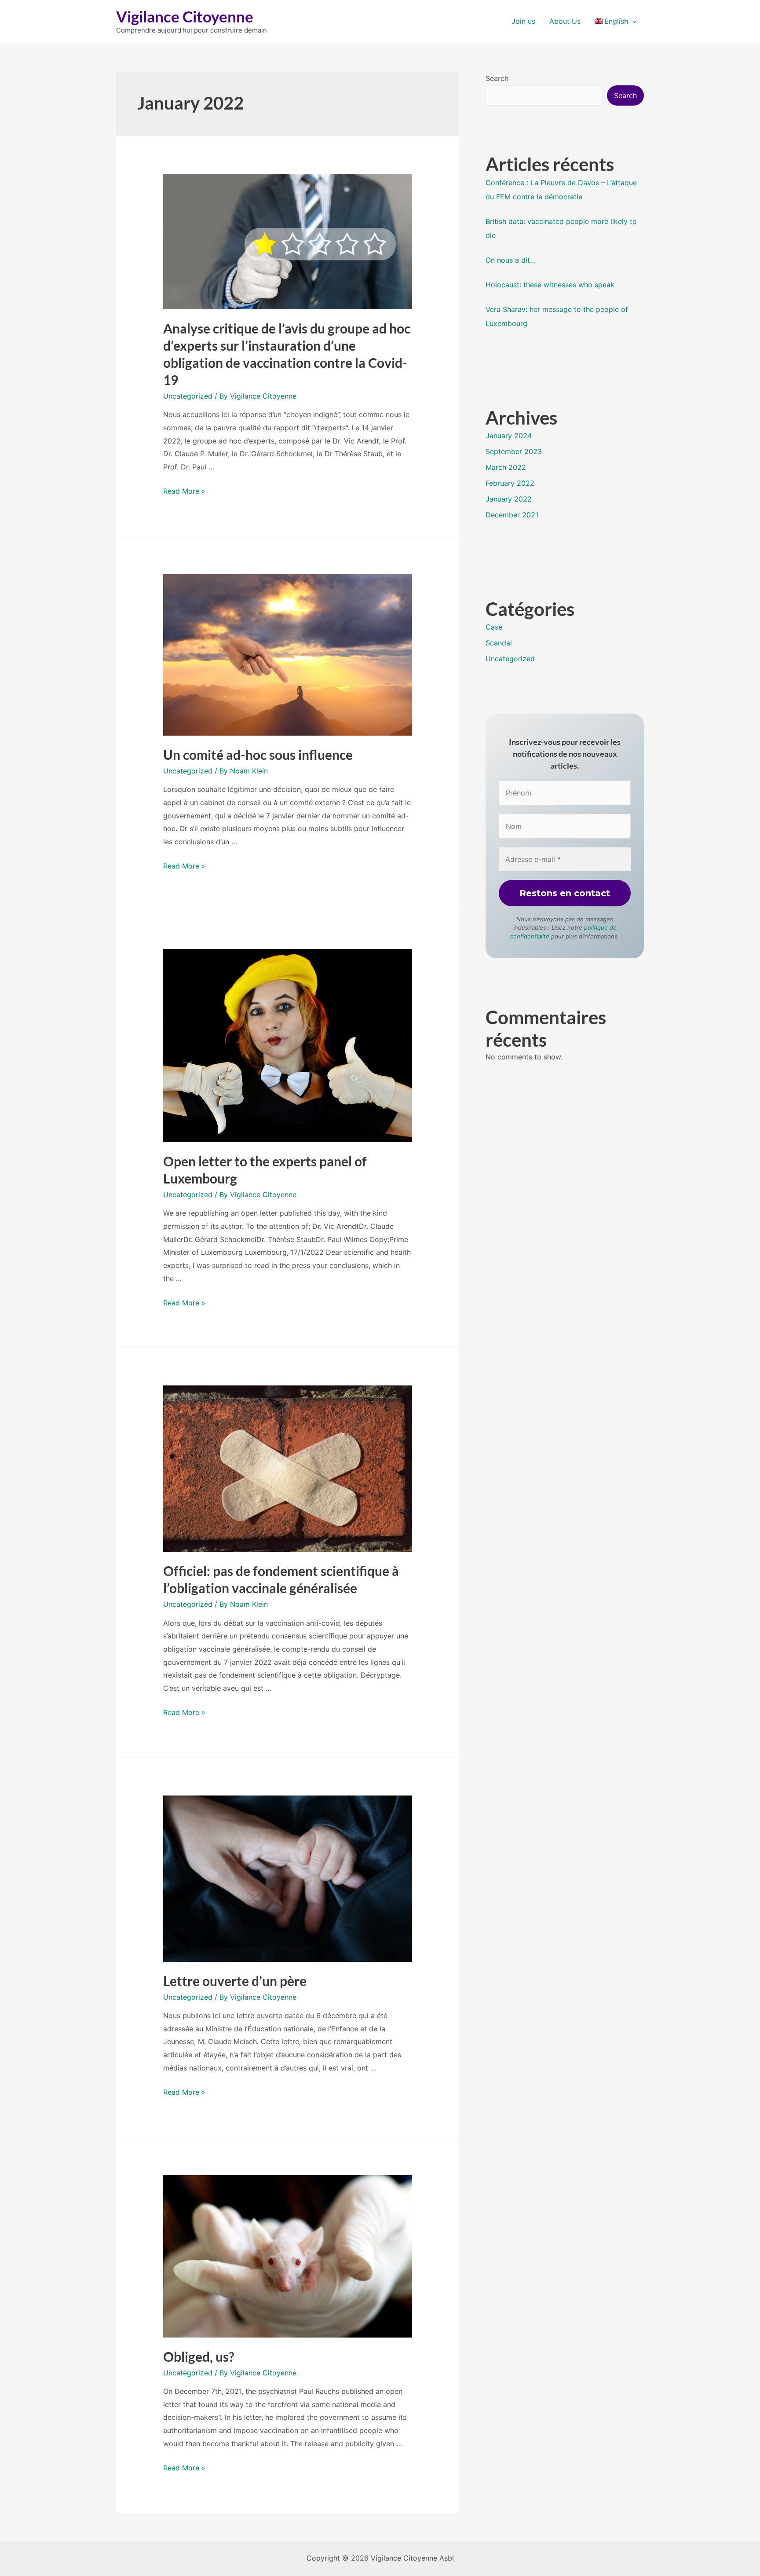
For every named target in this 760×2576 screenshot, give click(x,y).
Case (494, 627)
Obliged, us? (199, 2356)
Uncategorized (188, 396)
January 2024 (509, 436)
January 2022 (509, 499)
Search (497, 78)
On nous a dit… (511, 260)
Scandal (499, 643)
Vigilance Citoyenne (185, 16)
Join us (523, 21)
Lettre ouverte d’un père (235, 1981)
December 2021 (512, 515)
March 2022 (506, 467)
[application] (632, 21)
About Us (565, 21)
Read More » (184, 491)
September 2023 (514, 451)
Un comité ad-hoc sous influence (258, 755)
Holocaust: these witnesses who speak (550, 285)
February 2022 (510, 483)
